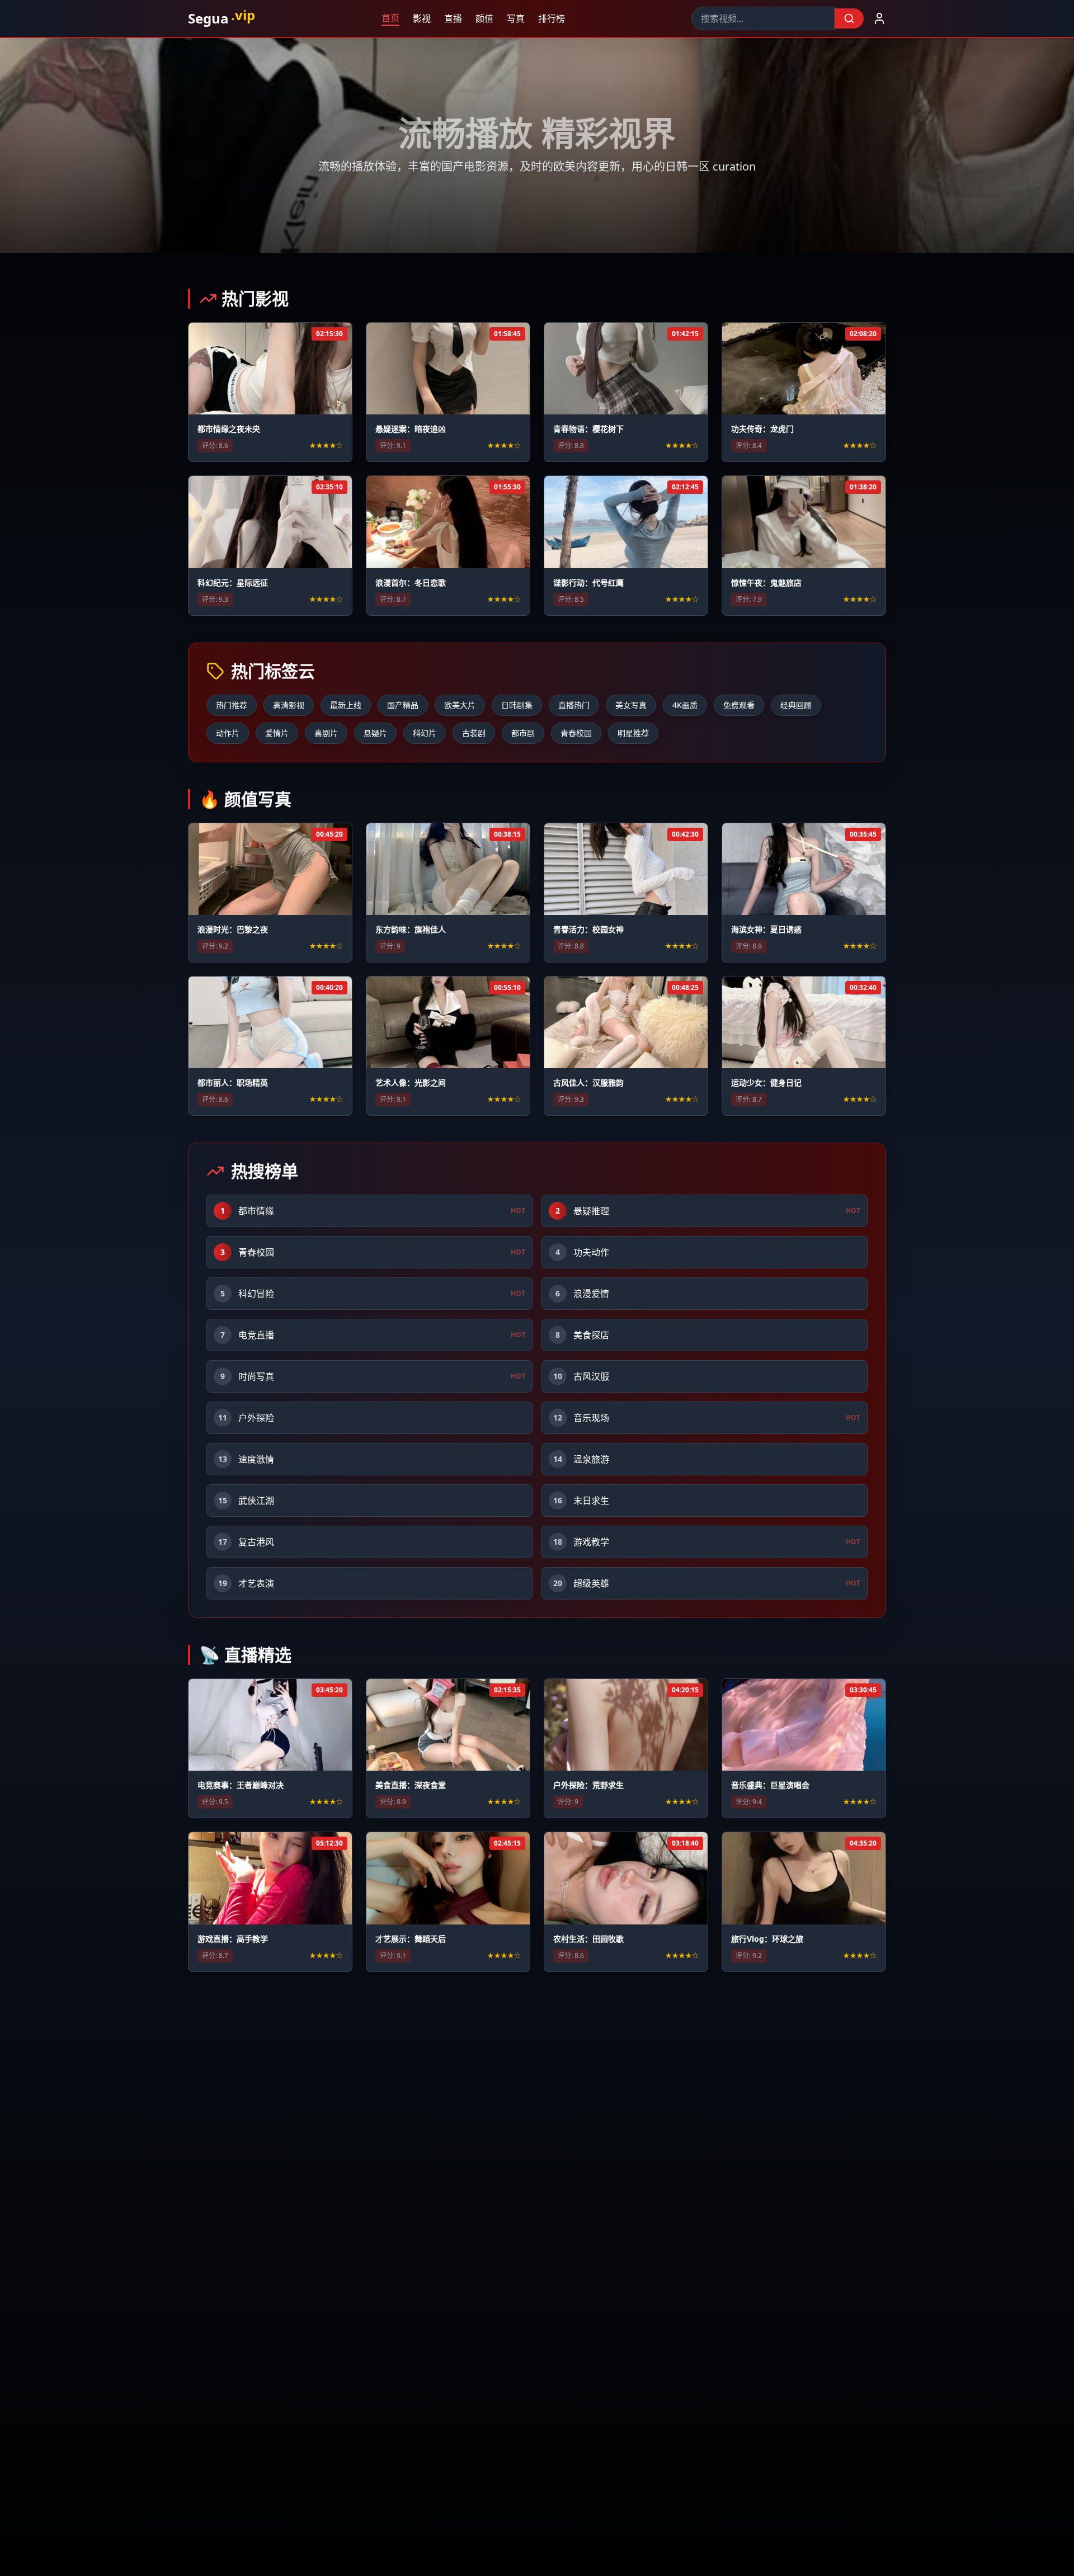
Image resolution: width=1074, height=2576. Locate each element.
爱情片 (277, 733)
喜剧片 (326, 733)
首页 (392, 18)
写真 (517, 18)
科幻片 (425, 733)
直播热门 (574, 705)
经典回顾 (796, 705)
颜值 (486, 18)
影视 (423, 18)
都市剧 (523, 733)
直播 (454, 18)
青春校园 (576, 733)
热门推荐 (232, 705)
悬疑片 (375, 733)
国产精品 (403, 705)
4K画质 (685, 705)
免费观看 (739, 705)
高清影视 (289, 705)
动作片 (228, 733)
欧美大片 (460, 705)
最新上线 (346, 705)
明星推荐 (633, 733)
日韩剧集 (517, 705)
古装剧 (474, 733)
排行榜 (553, 18)
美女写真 (631, 705)
